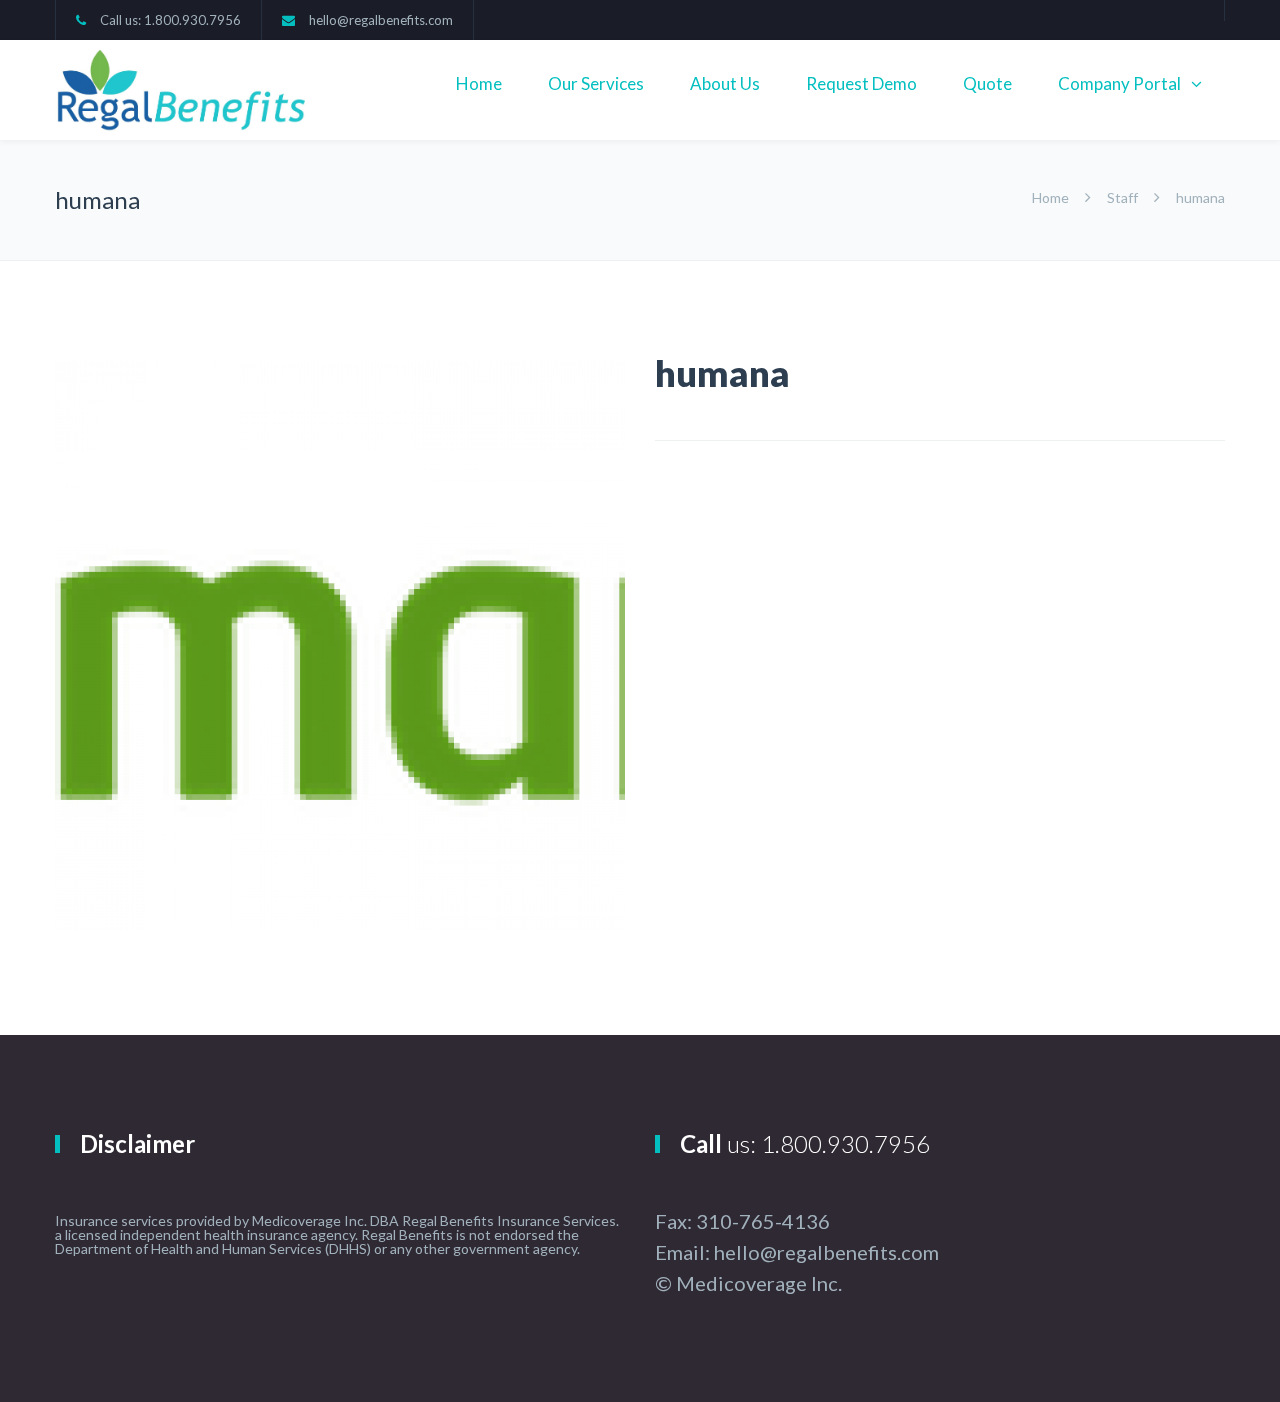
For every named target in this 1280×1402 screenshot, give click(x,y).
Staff (1122, 197)
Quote (987, 83)
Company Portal (1119, 83)
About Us (725, 83)
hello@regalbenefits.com (381, 20)
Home (479, 83)
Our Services (596, 83)
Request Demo (861, 83)
